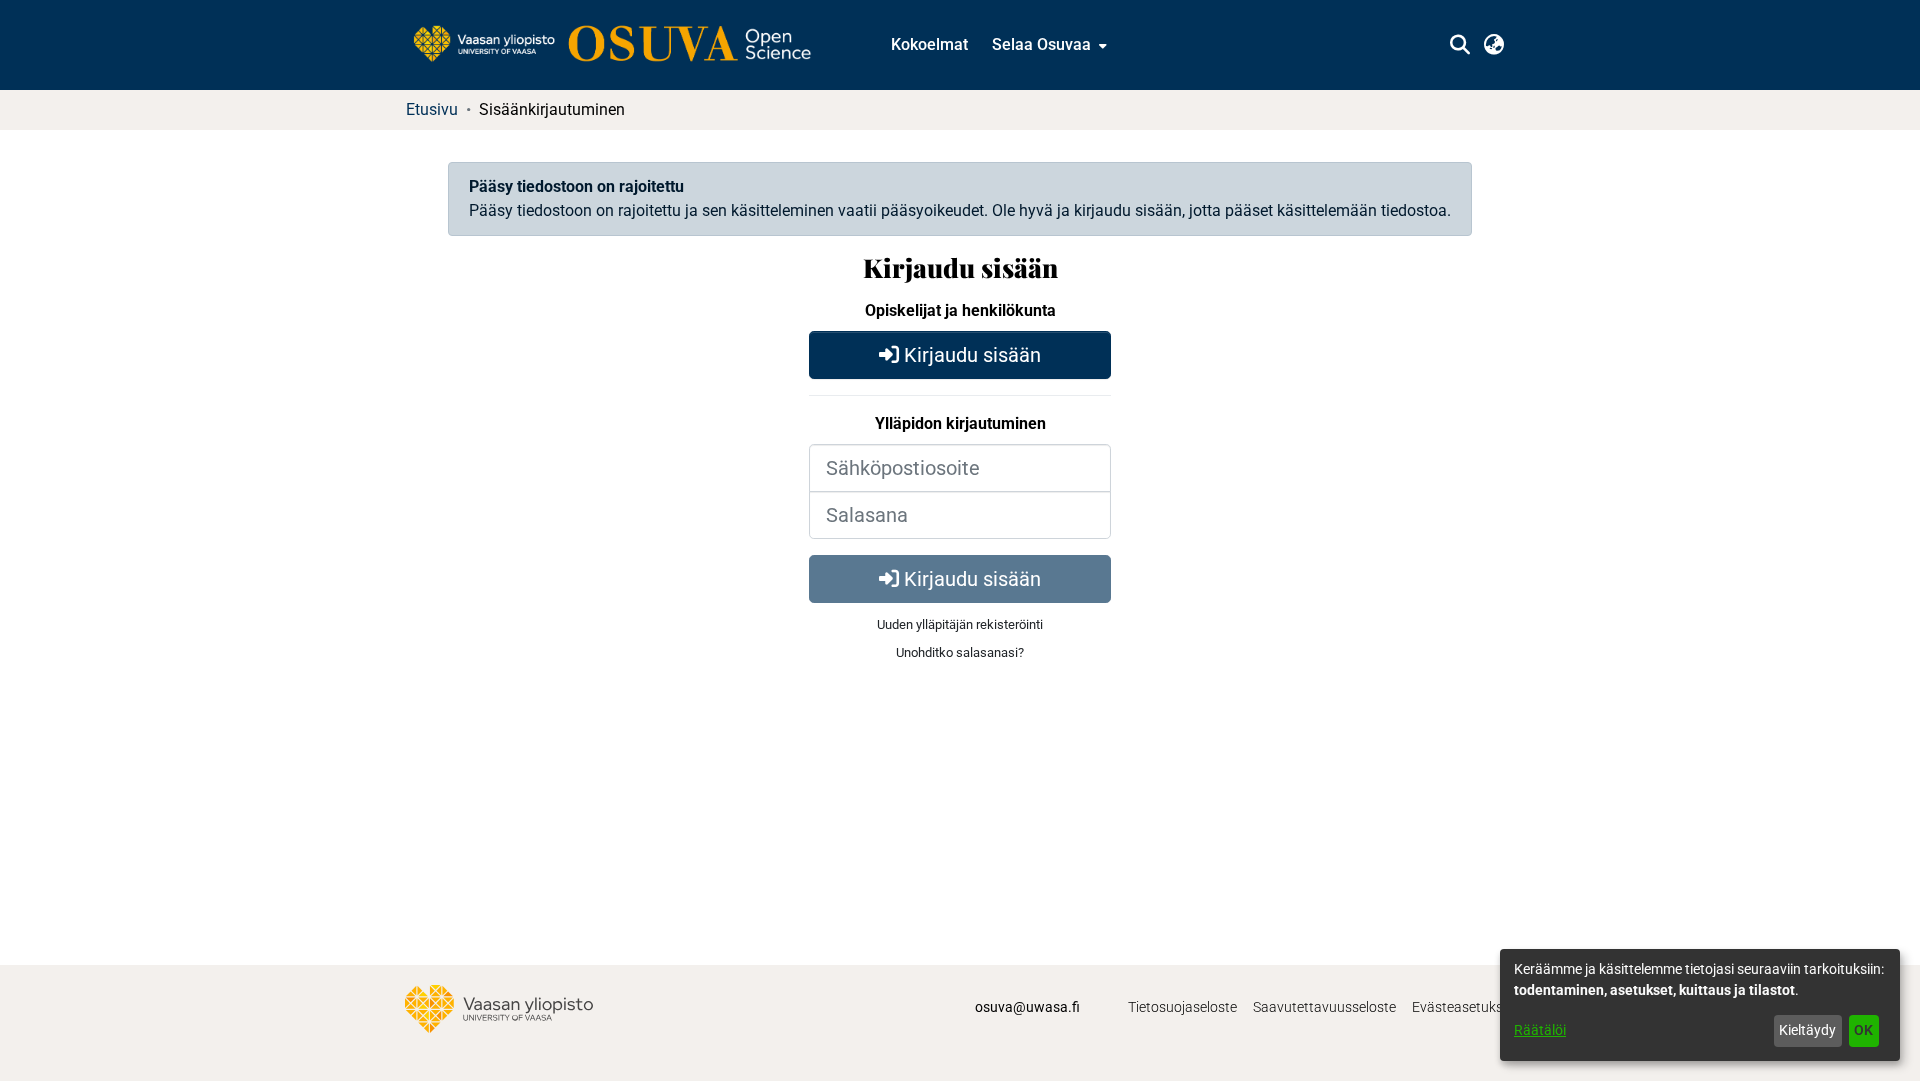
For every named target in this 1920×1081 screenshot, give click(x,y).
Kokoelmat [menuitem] (929, 44)
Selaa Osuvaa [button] (1041, 44)
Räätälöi (1540, 1030)
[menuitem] (1047, 45)
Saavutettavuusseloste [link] (1324, 1007)
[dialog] (1700, 1005)
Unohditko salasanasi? (960, 652)
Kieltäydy (1807, 1030)
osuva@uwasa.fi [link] (1027, 1007)
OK (1863, 1030)
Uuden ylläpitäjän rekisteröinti (960, 624)
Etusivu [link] (432, 109)
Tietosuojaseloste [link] (1182, 1007)
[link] (622, 45)
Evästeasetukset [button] (1463, 1007)
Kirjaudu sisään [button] (970, 355)
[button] (1459, 45)
